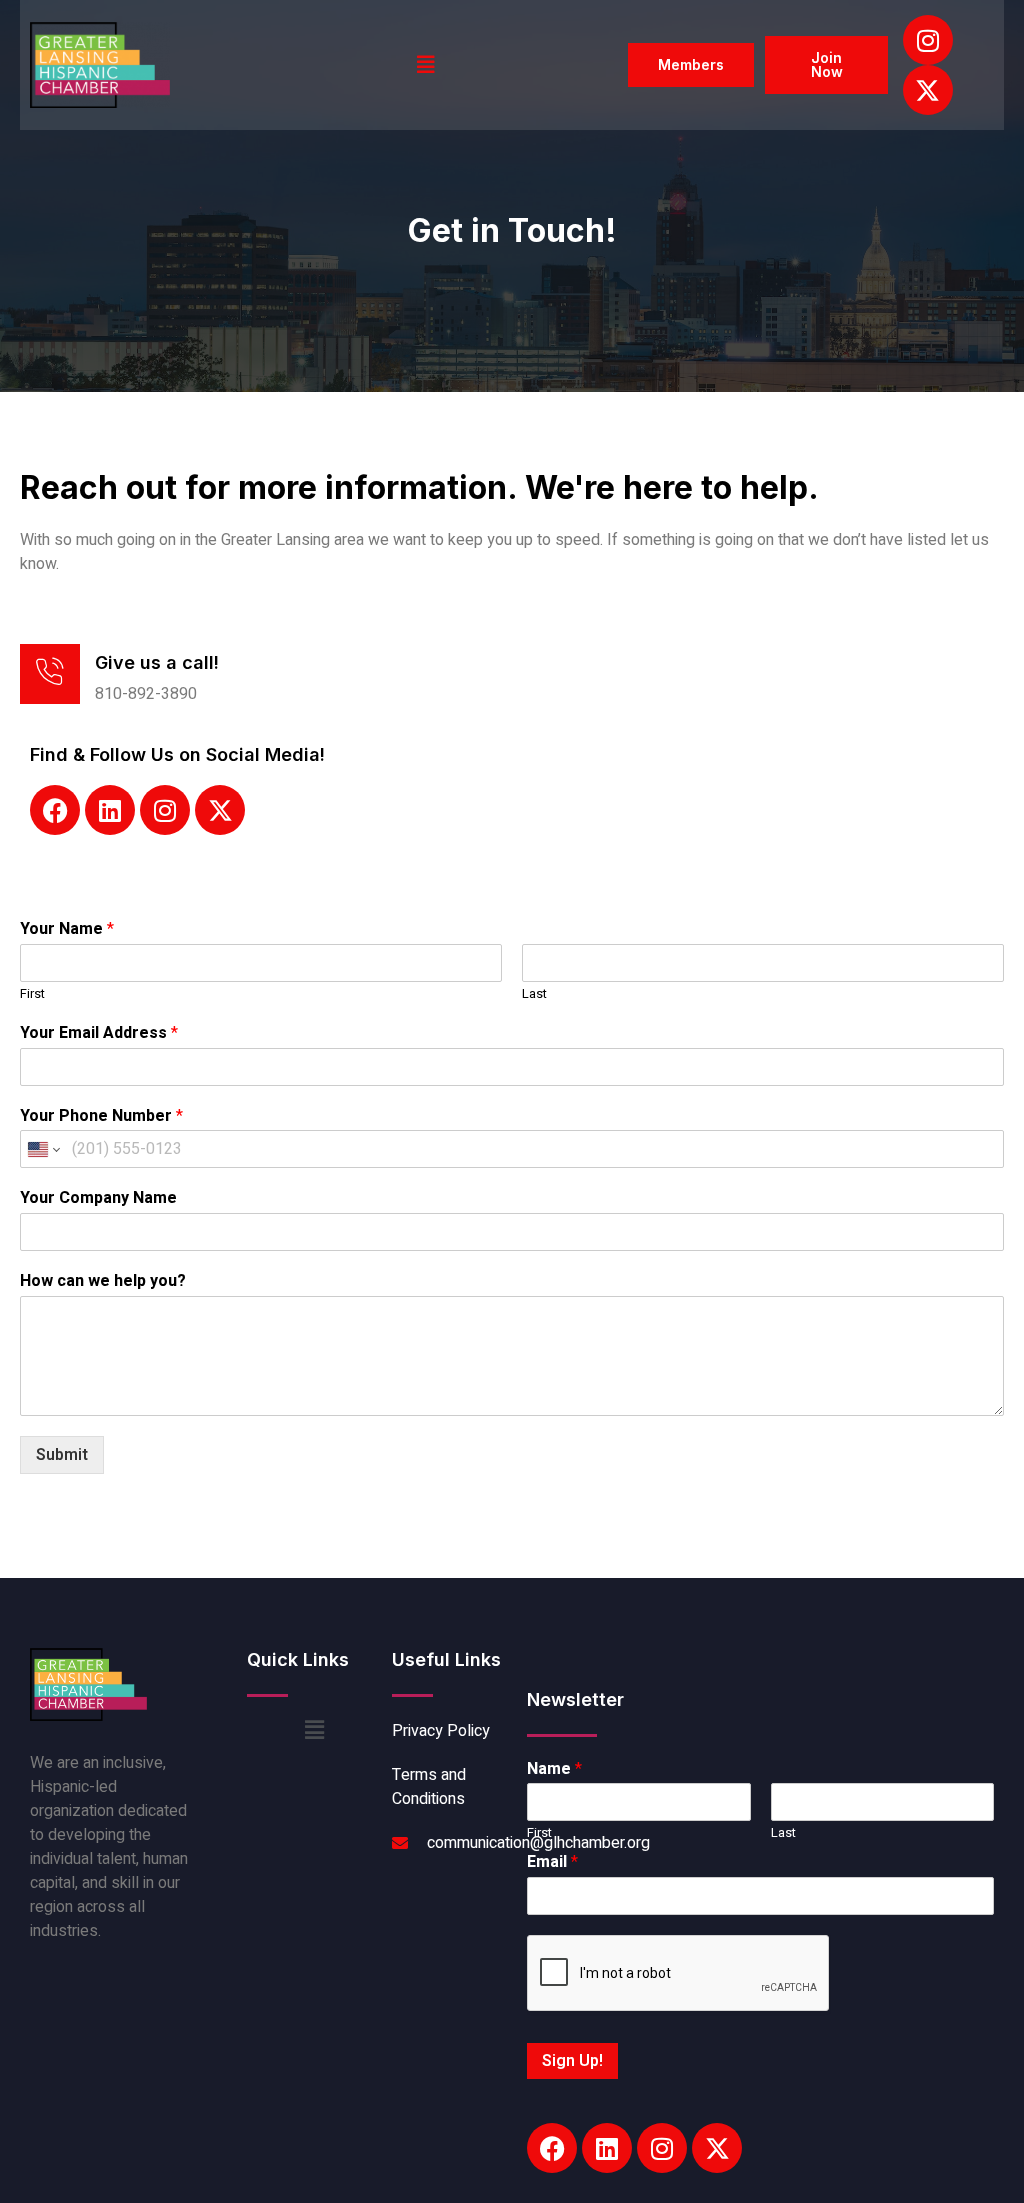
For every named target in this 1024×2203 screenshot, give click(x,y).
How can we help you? (103, 1281)
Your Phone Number (101, 1116)
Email (552, 1862)
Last (534, 994)
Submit (62, 1455)
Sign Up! (572, 2061)
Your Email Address (99, 1033)
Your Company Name (98, 1198)
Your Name (67, 929)
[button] (426, 65)
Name (554, 1769)
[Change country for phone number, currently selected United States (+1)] (42, 1149)
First (32, 994)
